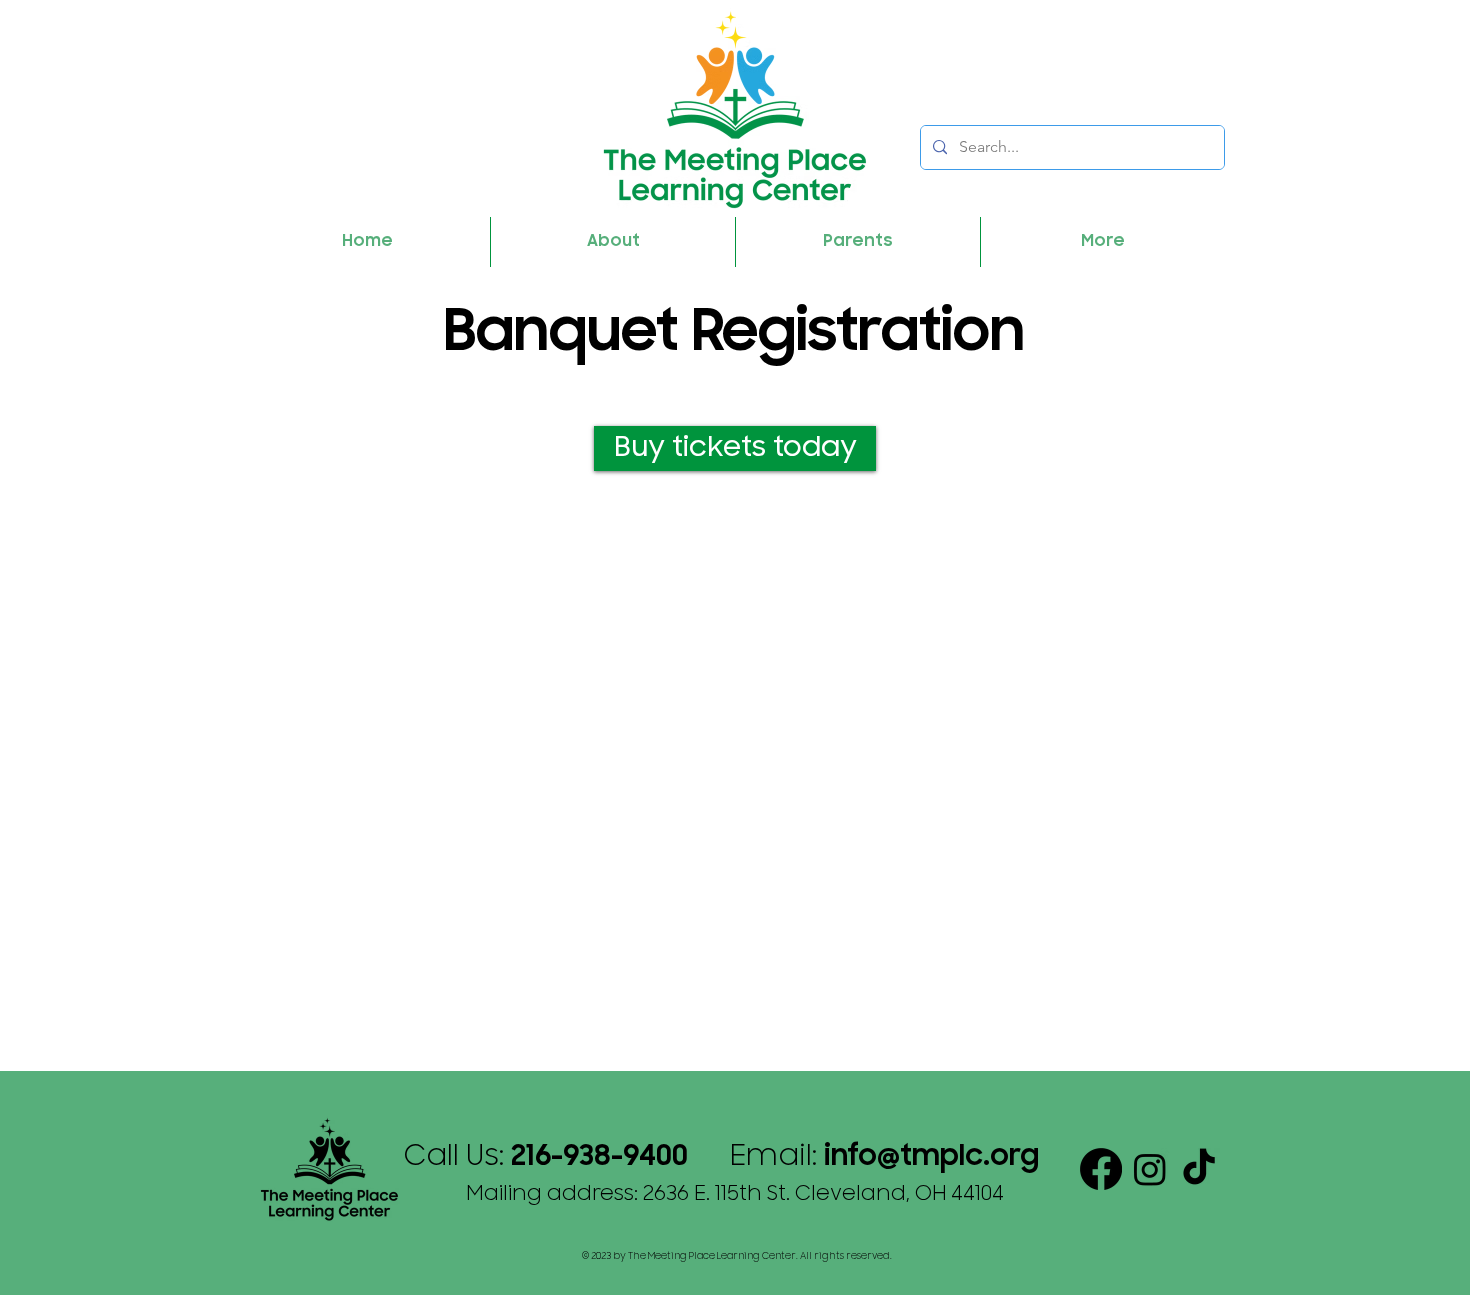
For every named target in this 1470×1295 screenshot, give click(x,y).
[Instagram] (1150, 1169)
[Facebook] (1101, 1169)
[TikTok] (1199, 1169)
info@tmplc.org (931, 1157)
